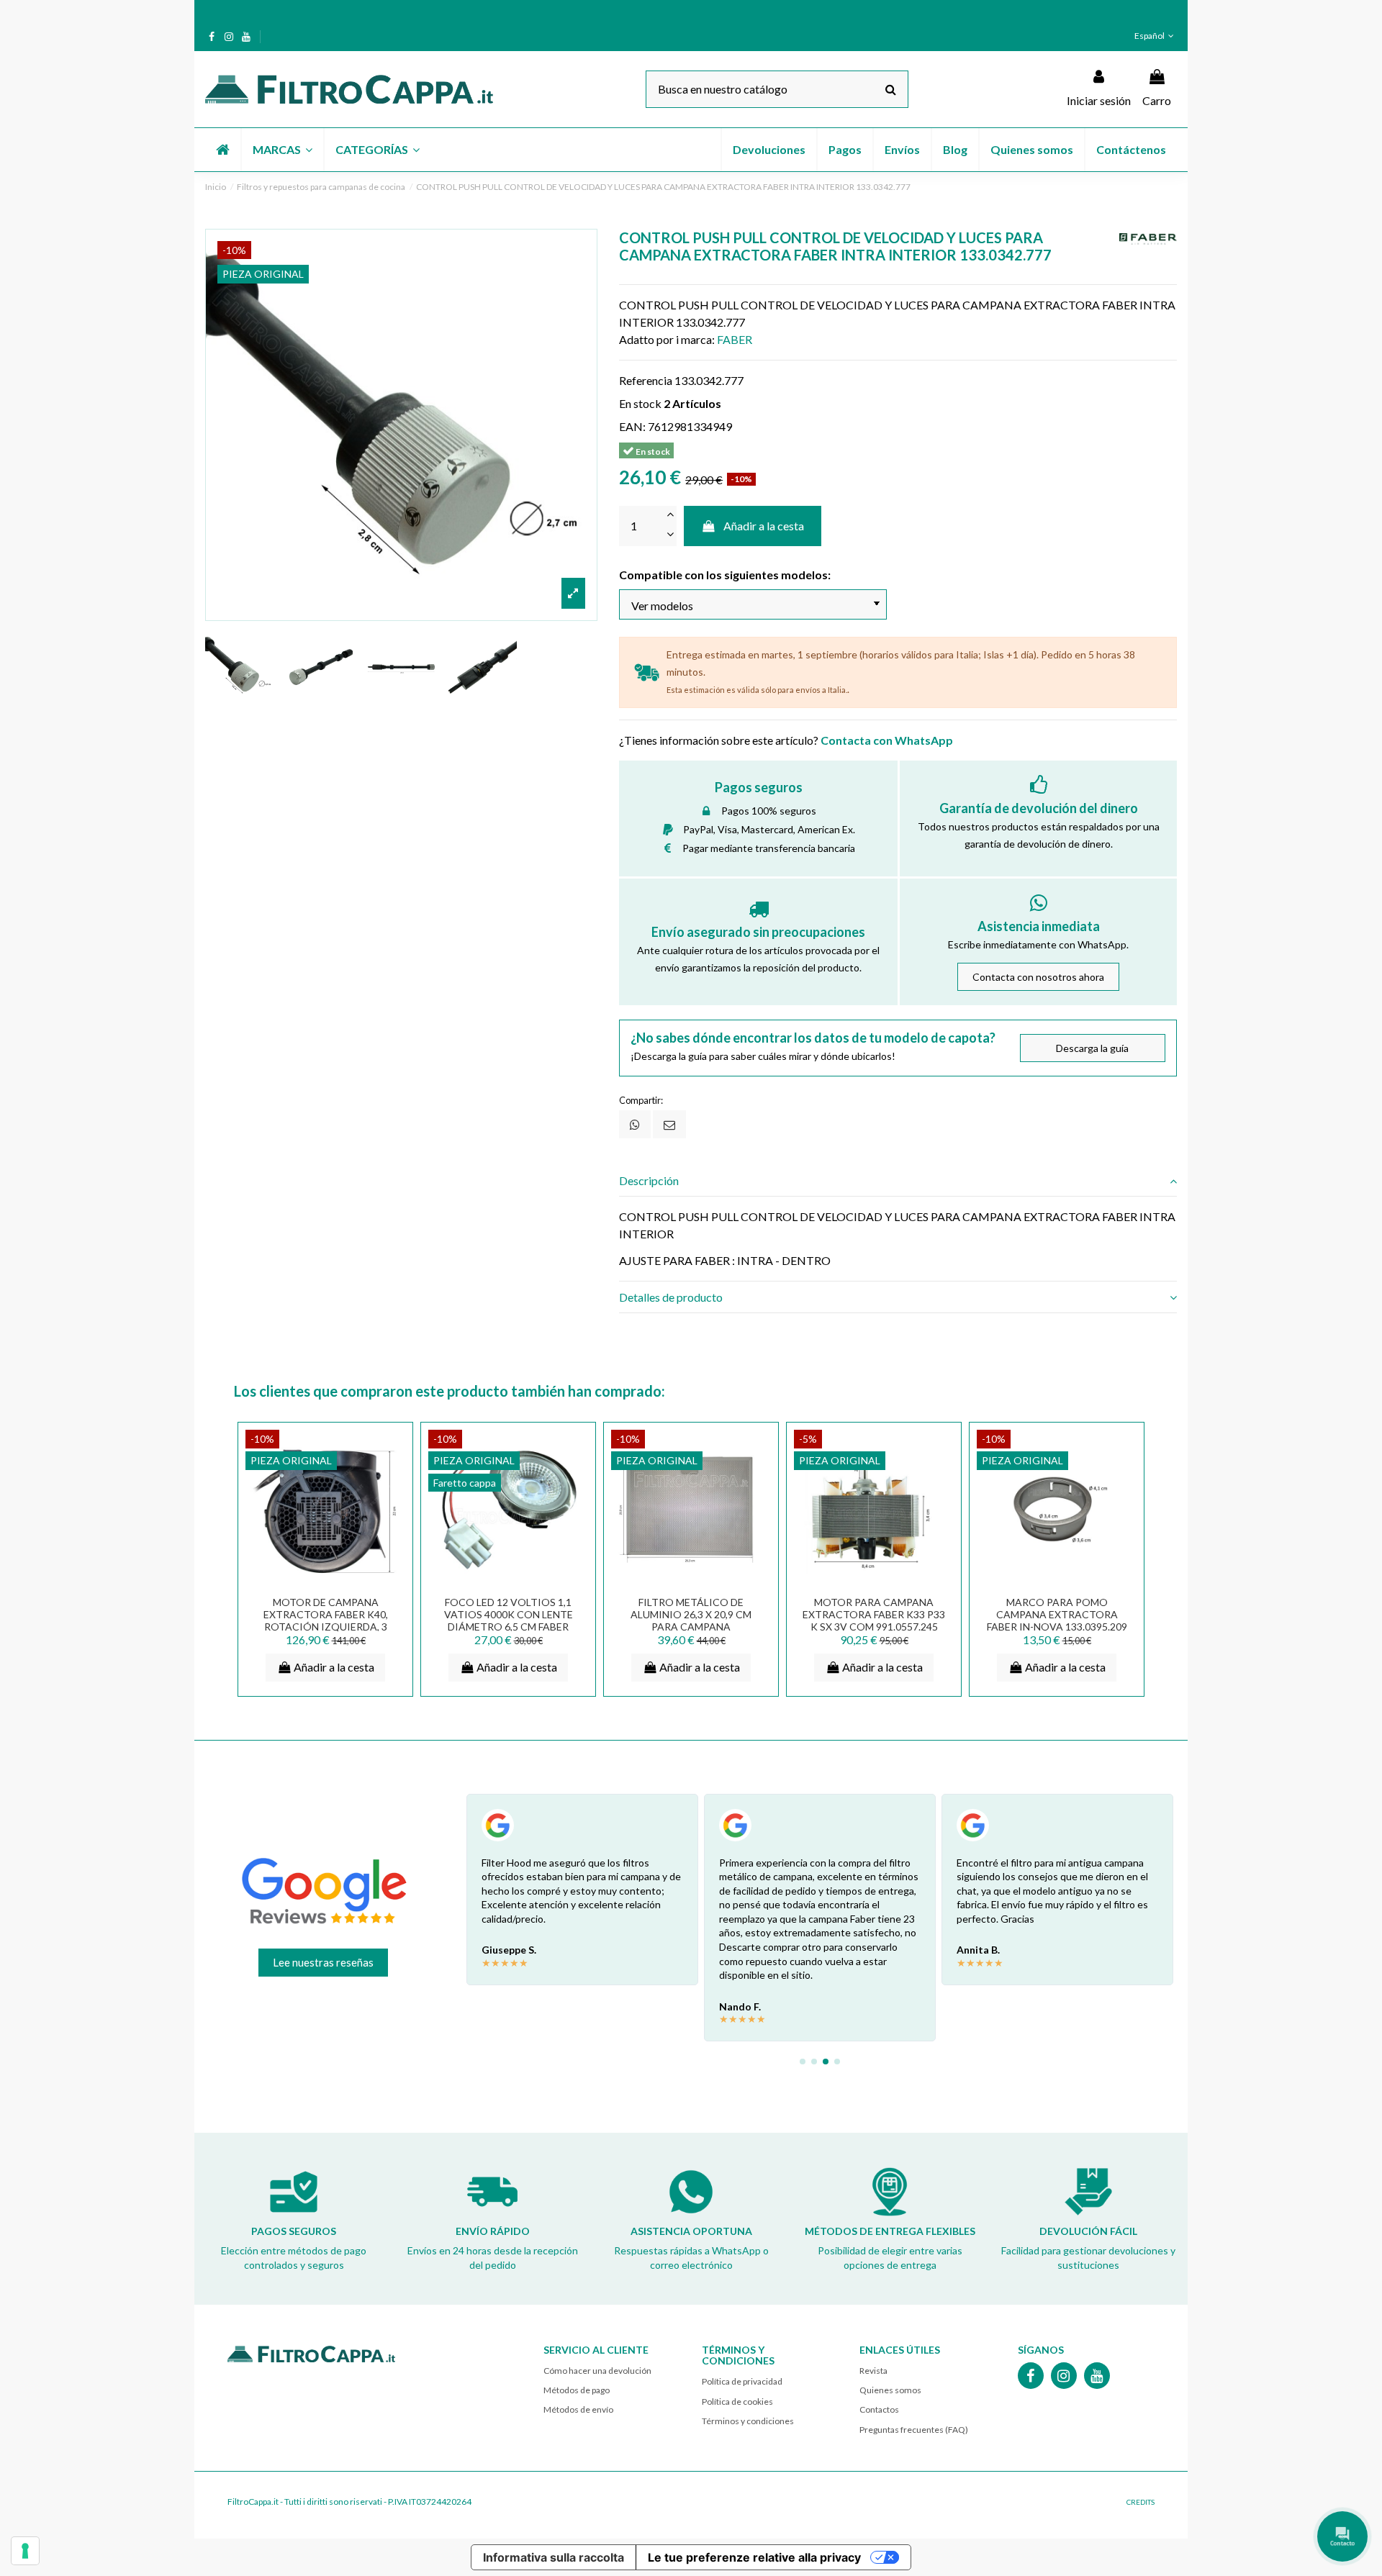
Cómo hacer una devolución (597, 2371)
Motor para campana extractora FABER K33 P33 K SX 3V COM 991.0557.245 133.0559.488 (874, 1620)
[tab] (898, 1181)
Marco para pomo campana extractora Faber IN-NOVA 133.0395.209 (1057, 1614)
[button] (282, 150)
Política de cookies (737, 2402)
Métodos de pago (577, 2390)
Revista (873, 2371)
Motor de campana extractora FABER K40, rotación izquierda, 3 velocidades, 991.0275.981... (325, 1620)
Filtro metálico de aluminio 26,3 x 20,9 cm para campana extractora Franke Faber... (691, 1626)
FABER (735, 339)
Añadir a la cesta (764, 526)
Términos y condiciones (748, 2421)
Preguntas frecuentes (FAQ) (914, 2430)
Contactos (879, 2409)
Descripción (649, 1180)
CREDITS (1141, 2502)
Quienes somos (890, 2390)
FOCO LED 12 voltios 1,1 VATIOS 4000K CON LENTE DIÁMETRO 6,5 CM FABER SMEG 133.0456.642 (509, 1620)
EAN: (632, 426)
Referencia (646, 380)
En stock (640, 403)
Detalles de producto (671, 1297)
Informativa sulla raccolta (554, 2557)
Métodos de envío (578, 2409)
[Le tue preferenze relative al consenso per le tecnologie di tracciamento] (25, 2551)
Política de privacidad (742, 2381)
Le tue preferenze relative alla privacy (754, 2557)
